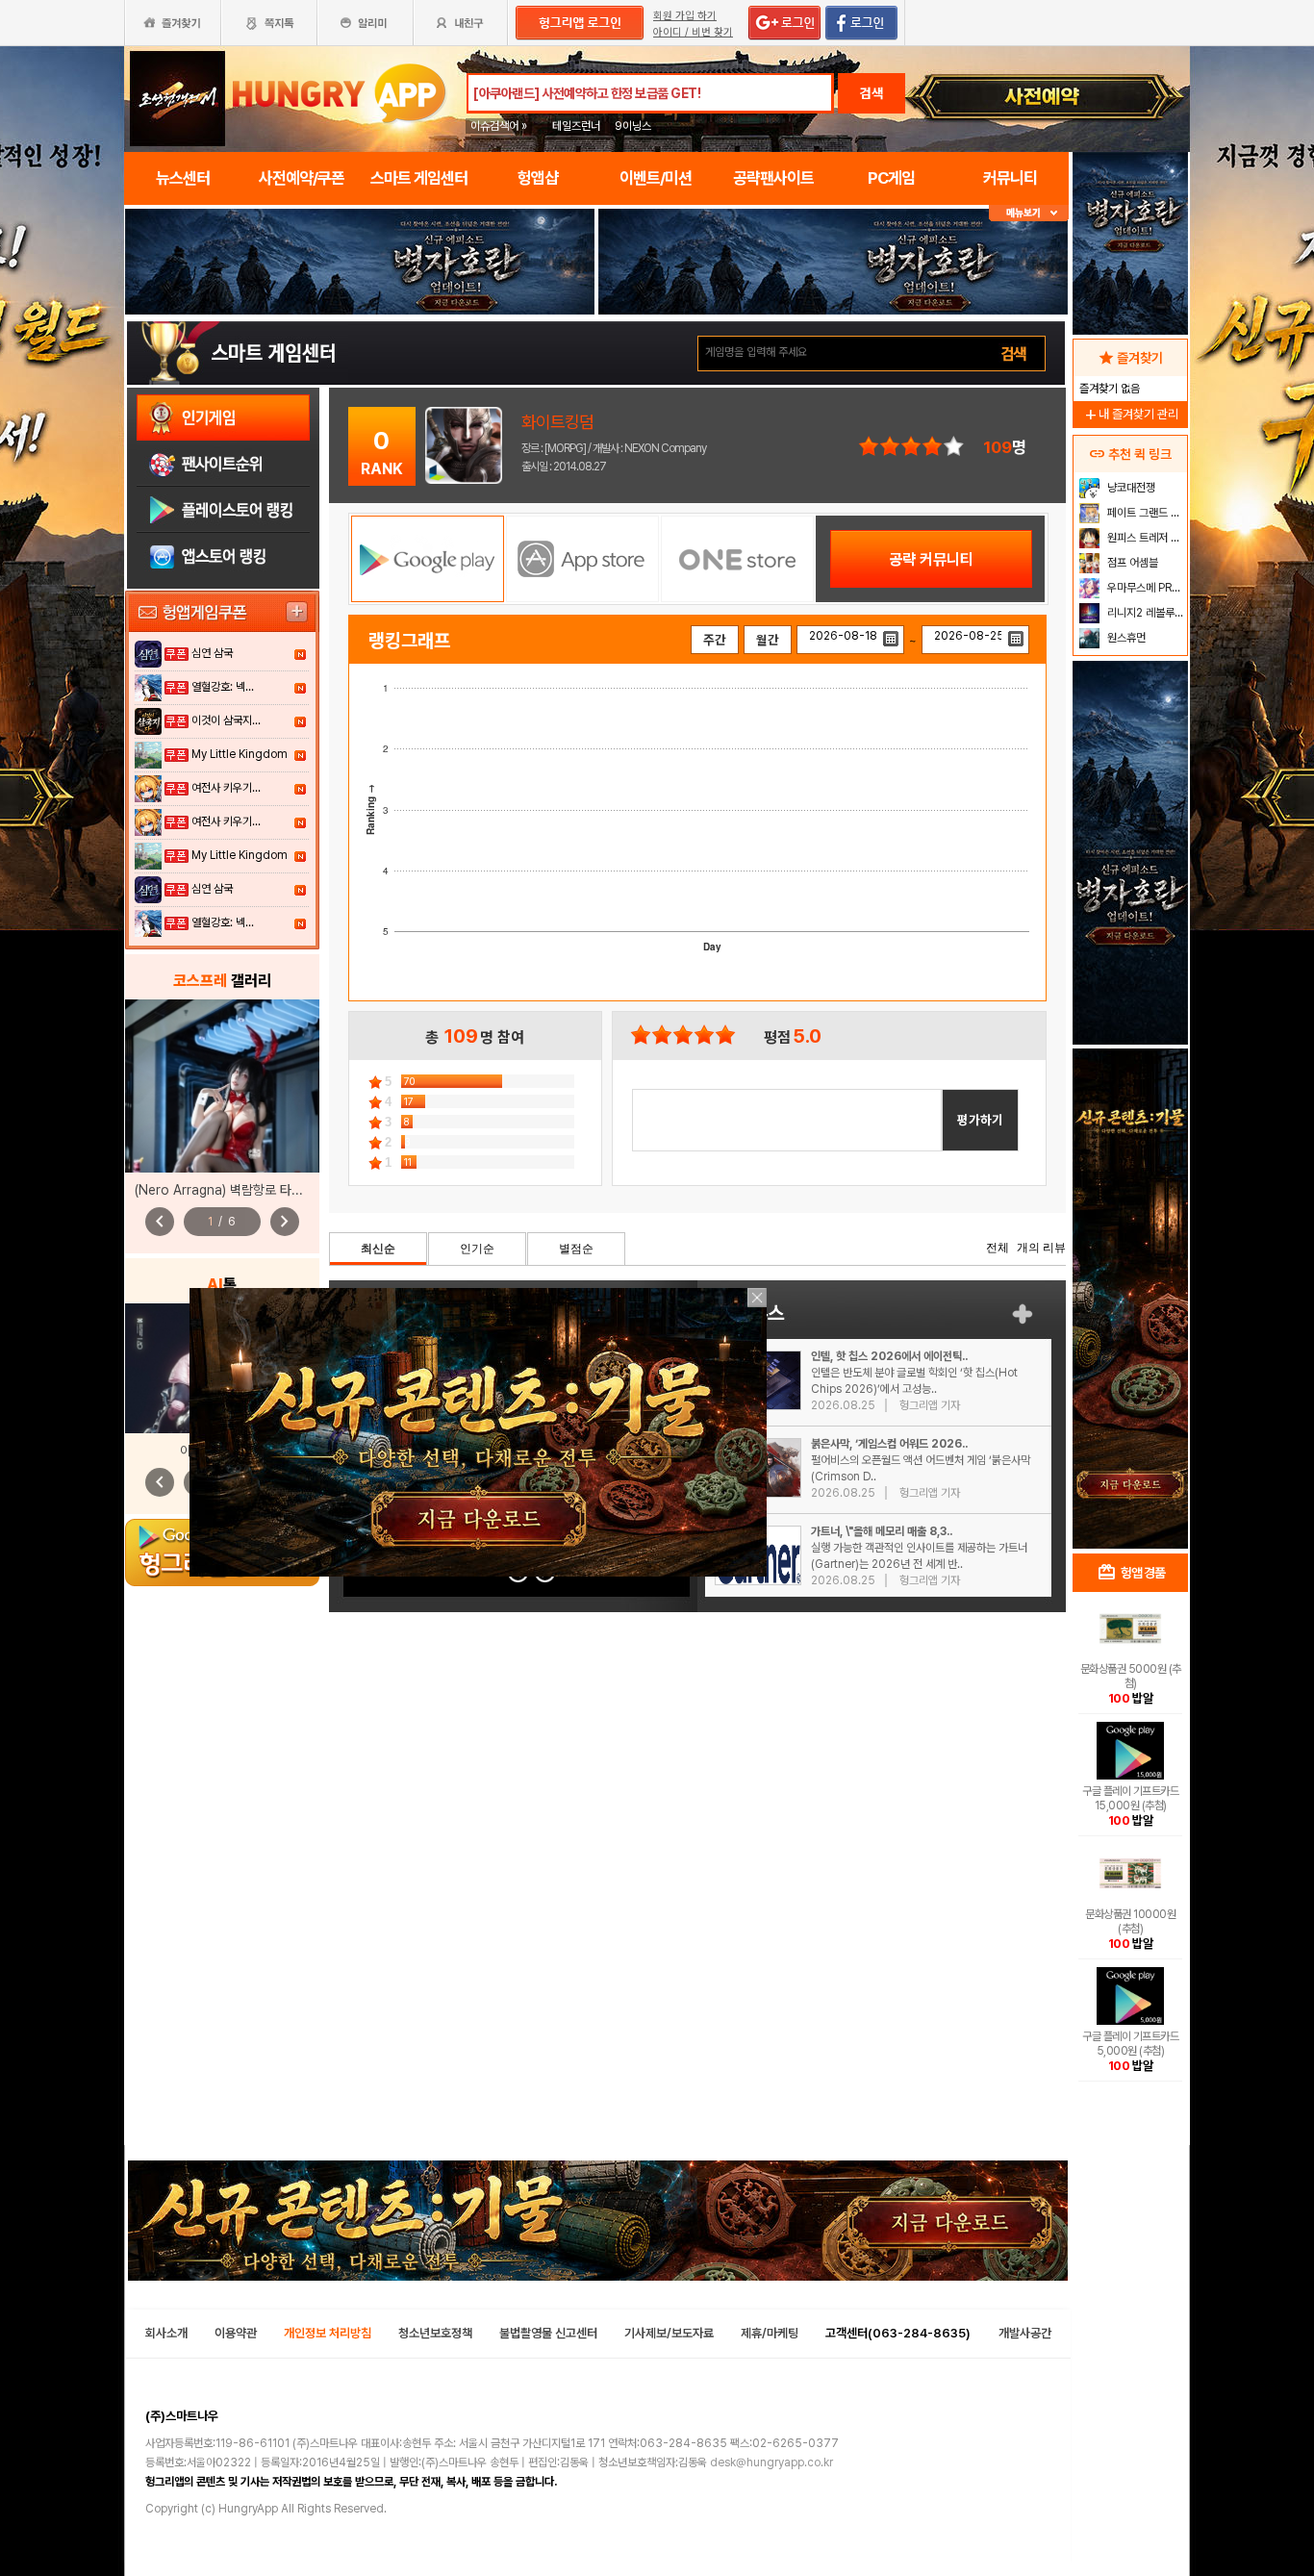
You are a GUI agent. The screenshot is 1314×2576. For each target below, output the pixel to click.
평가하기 (980, 1120)
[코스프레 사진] (222, 1086)
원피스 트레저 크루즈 (1145, 538)
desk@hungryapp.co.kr (771, 2462)
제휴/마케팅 (770, 2333)
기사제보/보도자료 (669, 2333)
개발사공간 (1025, 2333)
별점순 (576, 1249)
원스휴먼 (1125, 638)
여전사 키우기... (226, 788)
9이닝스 (633, 126)
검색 (872, 93)
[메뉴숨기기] (1029, 213)
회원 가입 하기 (685, 16)
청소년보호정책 (435, 2333)
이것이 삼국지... (226, 720)
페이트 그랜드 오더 (1145, 513)
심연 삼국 (212, 653)
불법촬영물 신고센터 (548, 2333)
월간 (768, 640)
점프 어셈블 (1131, 563)
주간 (715, 640)
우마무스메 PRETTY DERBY (1145, 588)
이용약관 (236, 2333)
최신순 (378, 1249)
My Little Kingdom (240, 754)
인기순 (477, 1249)
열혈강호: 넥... (223, 687)
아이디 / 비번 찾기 (693, 32)
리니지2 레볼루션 (1144, 613)
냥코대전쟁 (1130, 488)
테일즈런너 (576, 126)
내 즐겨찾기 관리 (1130, 414)
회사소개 (166, 2333)
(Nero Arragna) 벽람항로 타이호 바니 (238, 1190)
